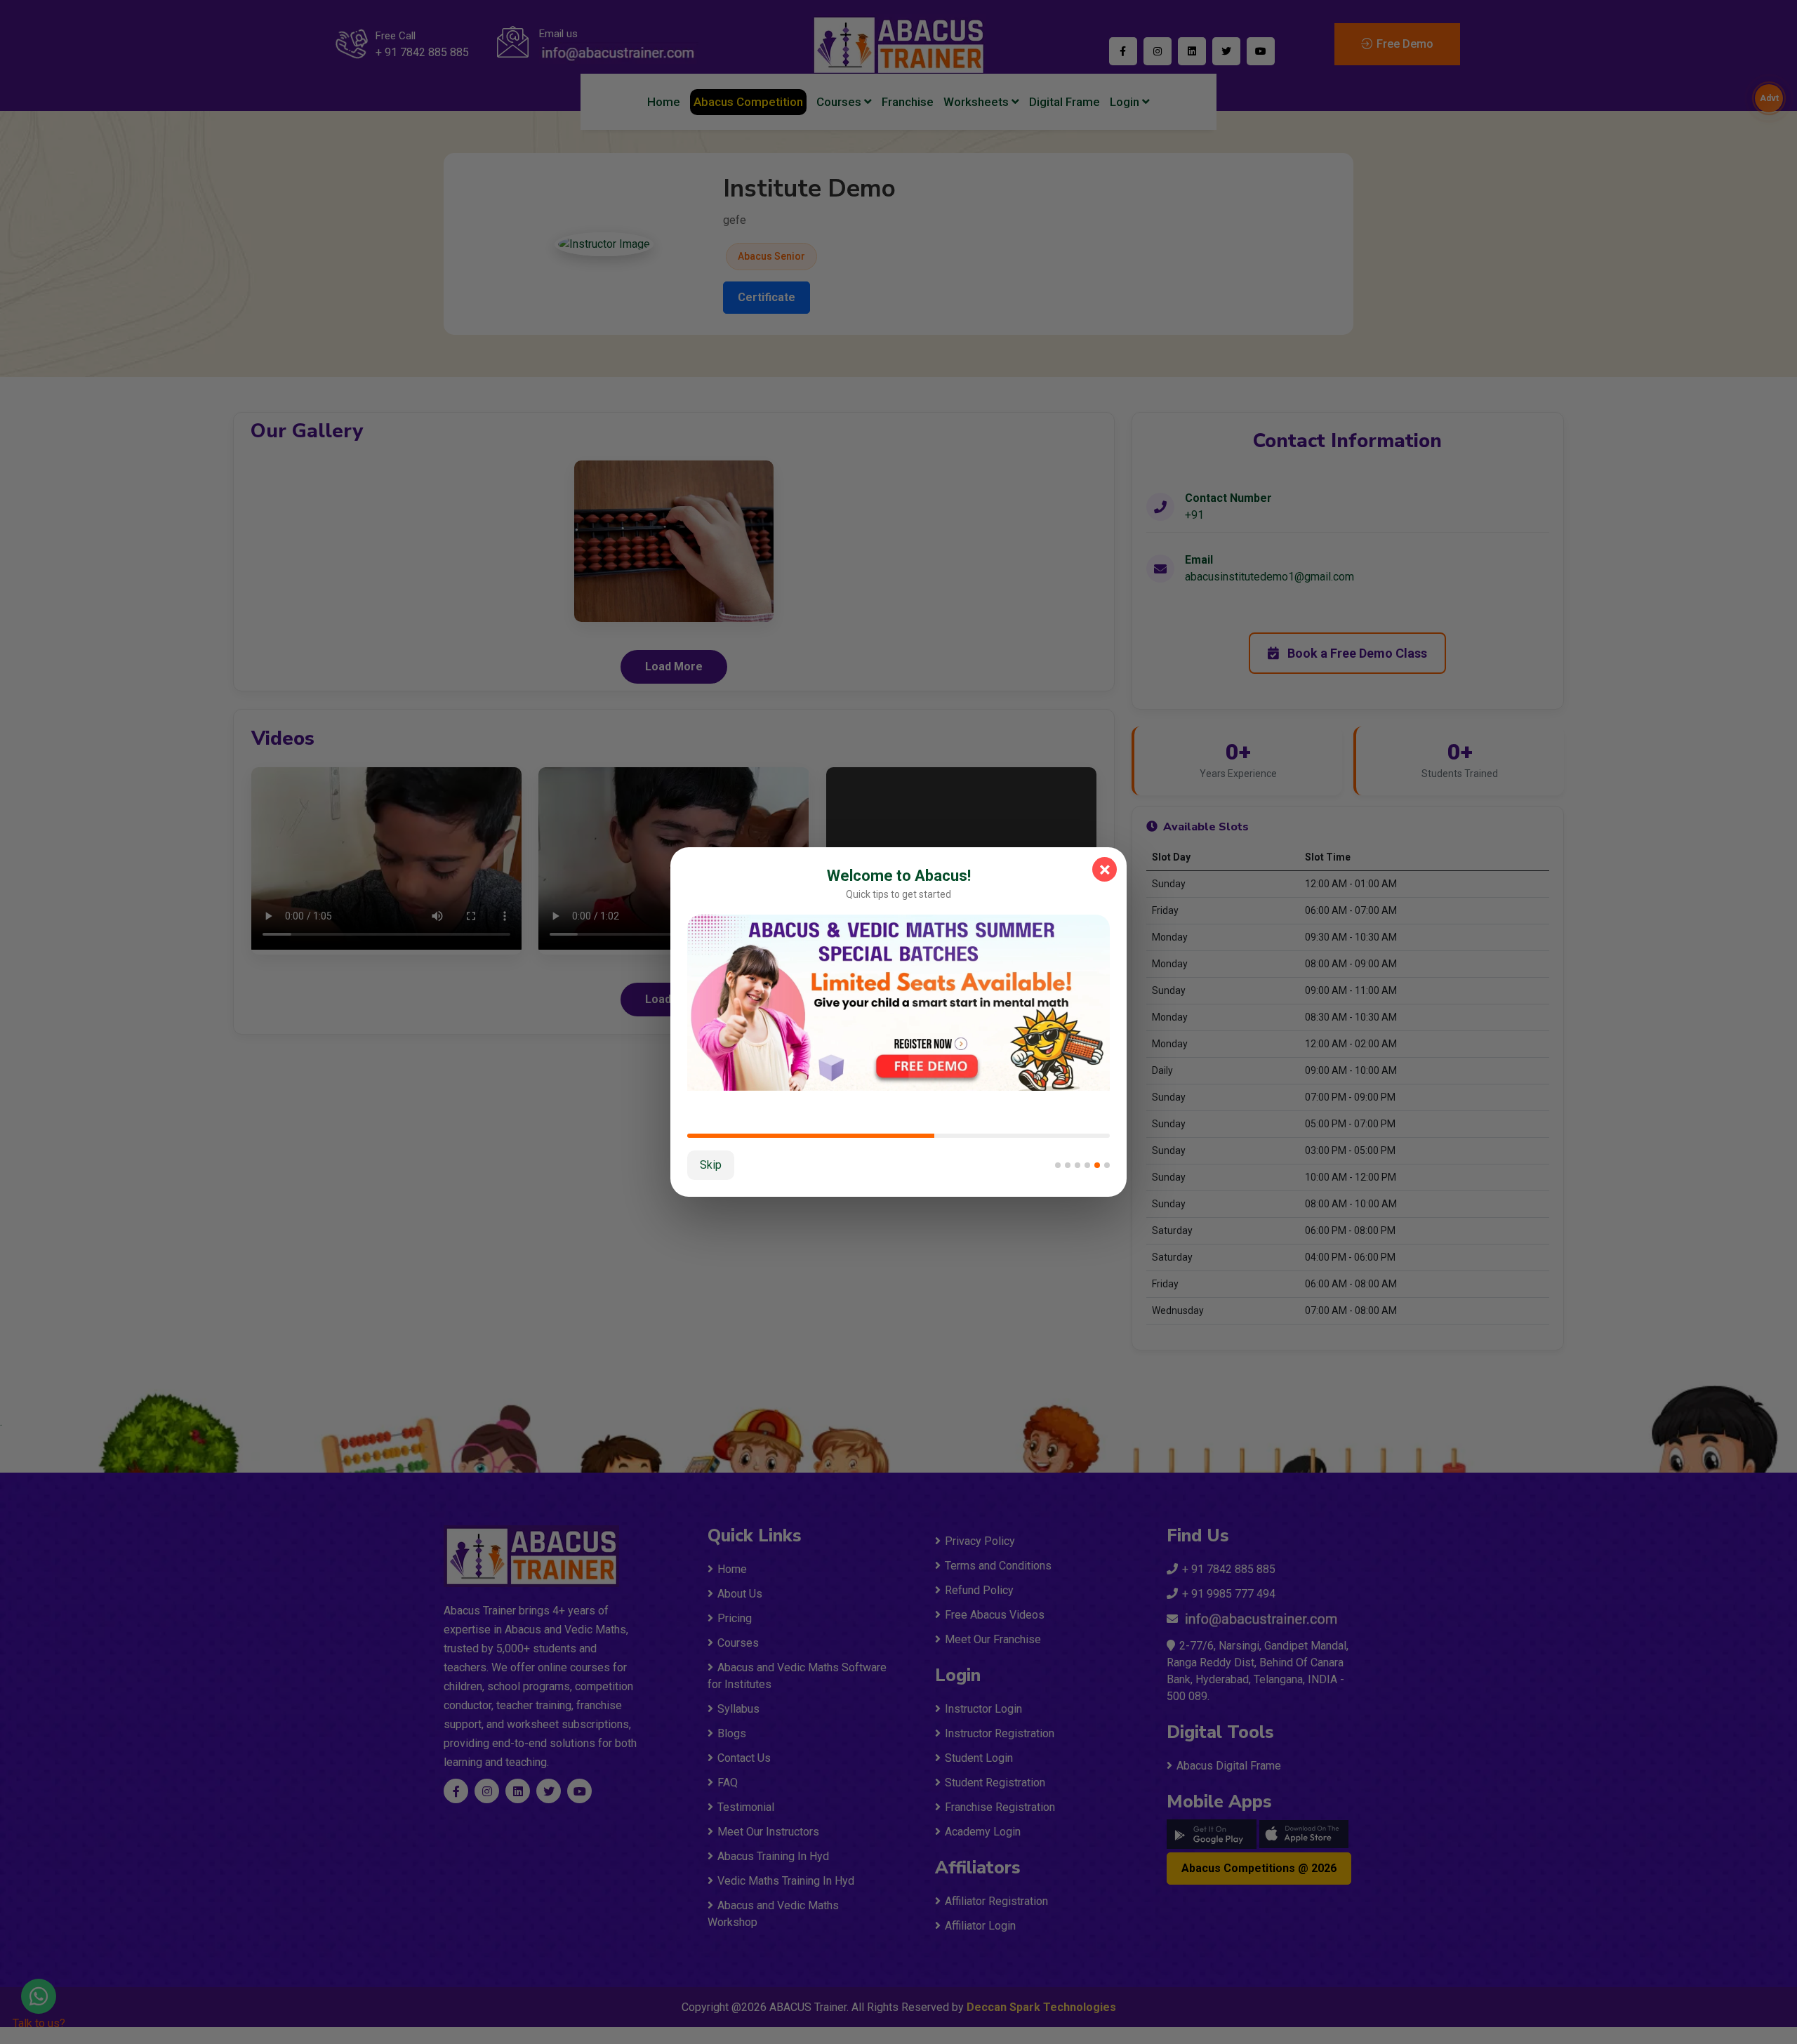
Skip (711, 1165)
